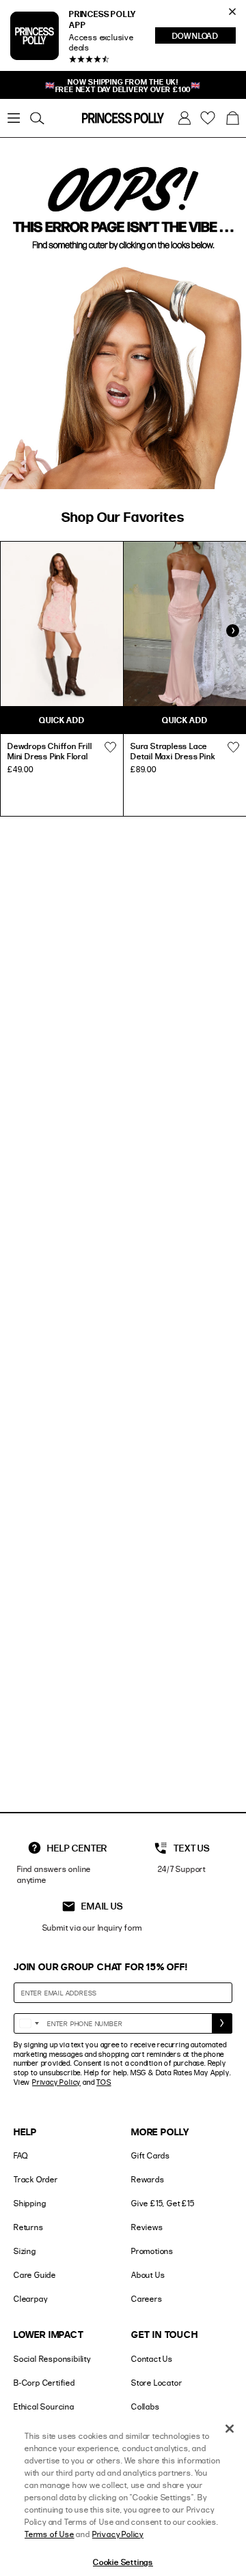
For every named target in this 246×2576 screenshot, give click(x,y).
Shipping (30, 2203)
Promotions (152, 2251)
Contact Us (152, 2359)
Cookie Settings (123, 2562)
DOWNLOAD (204, 37)
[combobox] (29, 2023)
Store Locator (156, 2383)
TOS (104, 2082)
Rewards (148, 2179)
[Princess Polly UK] (123, 118)
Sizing (25, 2251)
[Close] (230, 2429)
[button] (232, 118)
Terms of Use (50, 2534)
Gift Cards (151, 2155)
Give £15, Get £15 (163, 2203)
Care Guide (35, 2275)
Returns (29, 2227)
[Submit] (222, 2023)
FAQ (20, 2155)
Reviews (147, 2227)
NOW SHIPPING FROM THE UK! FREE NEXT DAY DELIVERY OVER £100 (123, 85)
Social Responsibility (52, 2359)
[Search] (37, 118)
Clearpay (30, 2299)
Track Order (36, 2179)
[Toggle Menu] (14, 118)
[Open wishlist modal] (110, 748)
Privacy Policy (56, 2082)
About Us (148, 2275)
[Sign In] (184, 118)
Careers (147, 2299)
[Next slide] (232, 631)
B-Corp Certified (44, 2383)
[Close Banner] (232, 12)
